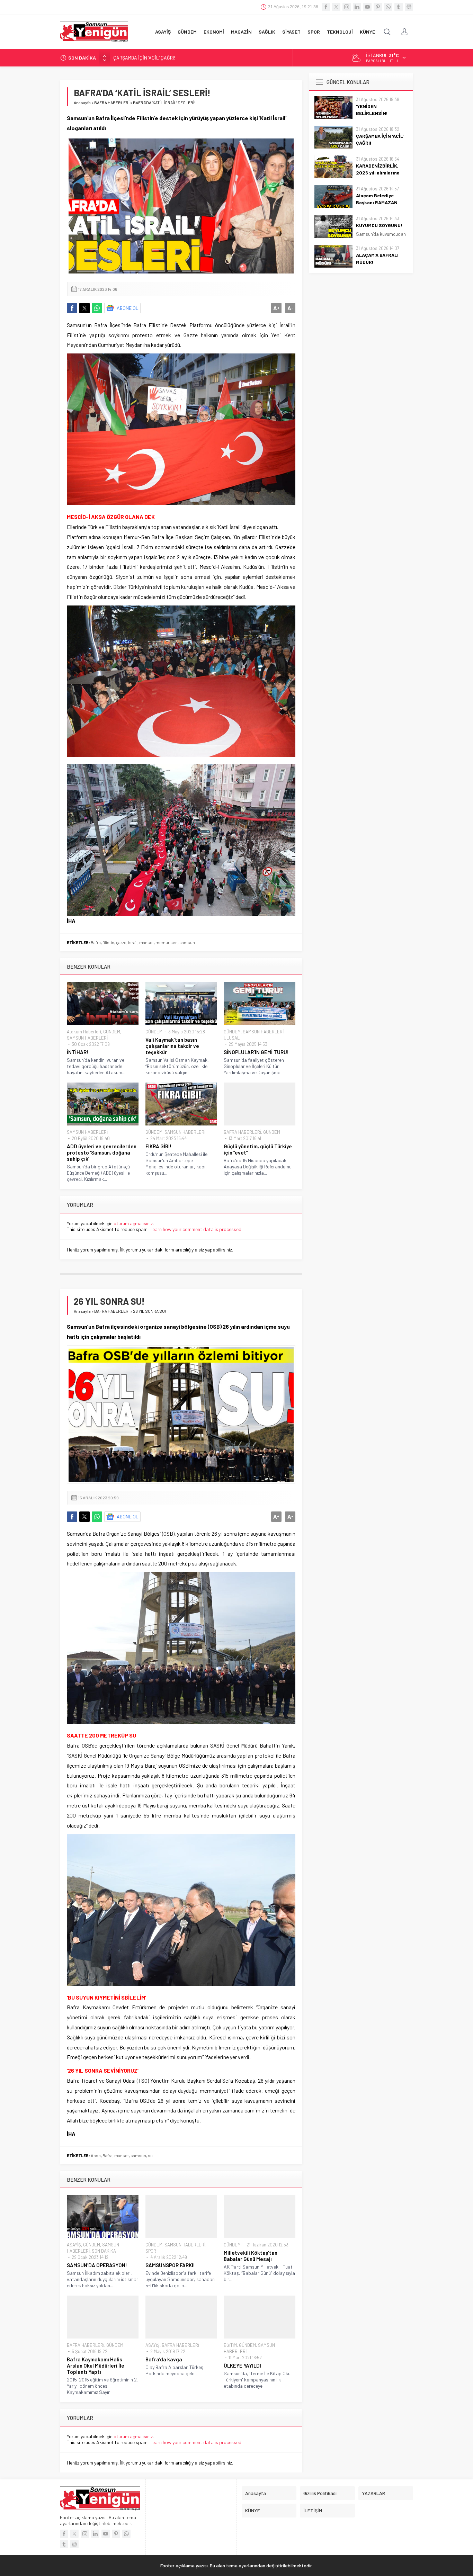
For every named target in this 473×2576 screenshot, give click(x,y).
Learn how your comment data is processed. (196, 1229)
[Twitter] (336, 7)
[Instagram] (347, 7)
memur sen (167, 942)
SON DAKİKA (104, 2251)
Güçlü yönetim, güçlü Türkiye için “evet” (258, 1149)
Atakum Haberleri (84, 1032)
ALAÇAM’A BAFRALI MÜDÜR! (377, 258)
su (150, 2155)
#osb (96, 2155)
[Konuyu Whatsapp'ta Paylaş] (97, 308)
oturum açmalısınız (133, 1223)
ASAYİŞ (74, 2245)
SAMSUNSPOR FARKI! (170, 2265)
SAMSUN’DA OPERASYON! (97, 2265)
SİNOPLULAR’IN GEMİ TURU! (256, 1052)
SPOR (151, 2251)
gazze (121, 942)
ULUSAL (232, 1038)
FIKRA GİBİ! (158, 1146)
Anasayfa (82, 102)
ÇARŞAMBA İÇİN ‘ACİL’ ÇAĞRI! (380, 139)
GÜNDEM (112, 1032)
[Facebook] (326, 7)
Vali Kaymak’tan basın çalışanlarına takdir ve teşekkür (172, 1046)
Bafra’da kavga (164, 2359)
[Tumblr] (399, 7)
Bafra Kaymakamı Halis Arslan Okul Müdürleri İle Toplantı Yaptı (96, 2366)
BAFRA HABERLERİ (112, 102)
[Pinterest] (378, 7)
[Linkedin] (357, 7)
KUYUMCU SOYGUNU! (379, 225)
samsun (187, 942)
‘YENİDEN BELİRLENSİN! (372, 110)
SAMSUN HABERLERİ (87, 1038)
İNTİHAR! (78, 1052)
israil (133, 942)
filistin (108, 942)
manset (146, 942)
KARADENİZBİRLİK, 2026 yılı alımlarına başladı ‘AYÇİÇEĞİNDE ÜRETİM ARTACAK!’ (197, 58)
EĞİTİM (230, 2345)
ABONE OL (128, 308)
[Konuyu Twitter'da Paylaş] (84, 308)
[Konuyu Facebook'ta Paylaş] (72, 308)
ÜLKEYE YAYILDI (242, 2366)
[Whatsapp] (388, 7)
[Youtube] (367, 7)
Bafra (96, 942)
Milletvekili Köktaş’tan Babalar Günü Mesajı (251, 2256)
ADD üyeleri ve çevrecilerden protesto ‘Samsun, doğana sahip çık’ (102, 1152)
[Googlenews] (409, 7)
